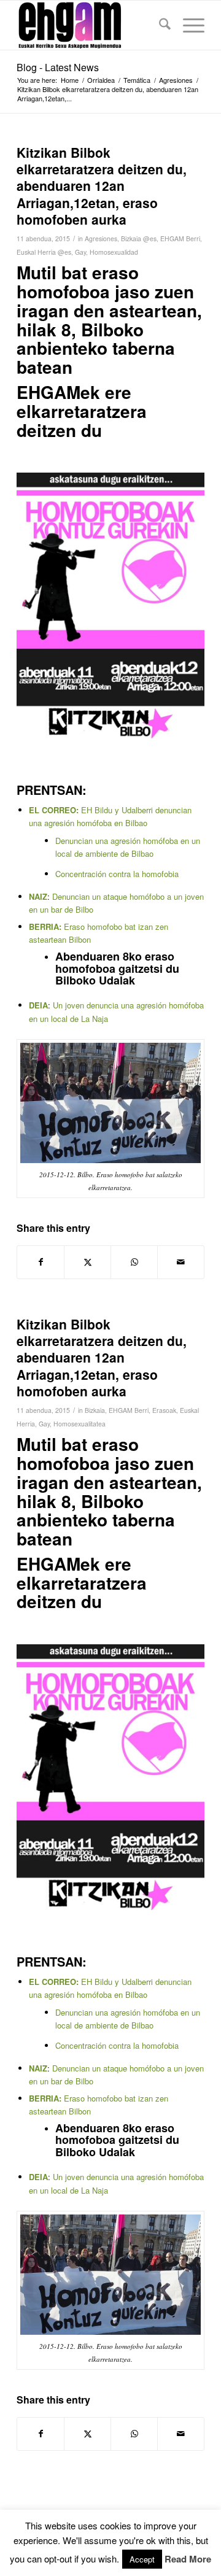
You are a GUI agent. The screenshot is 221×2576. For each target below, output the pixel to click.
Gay (80, 252)
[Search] (159, 25)
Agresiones (101, 238)
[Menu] (188, 25)
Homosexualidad (114, 252)
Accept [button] (142, 2559)
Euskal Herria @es (44, 252)
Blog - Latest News (58, 67)
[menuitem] (159, 25)
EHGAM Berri (180, 238)
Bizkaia (95, 1410)
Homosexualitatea (79, 1424)
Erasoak (164, 1410)
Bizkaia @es (139, 238)
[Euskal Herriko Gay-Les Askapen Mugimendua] (92, 25)
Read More (188, 2559)
